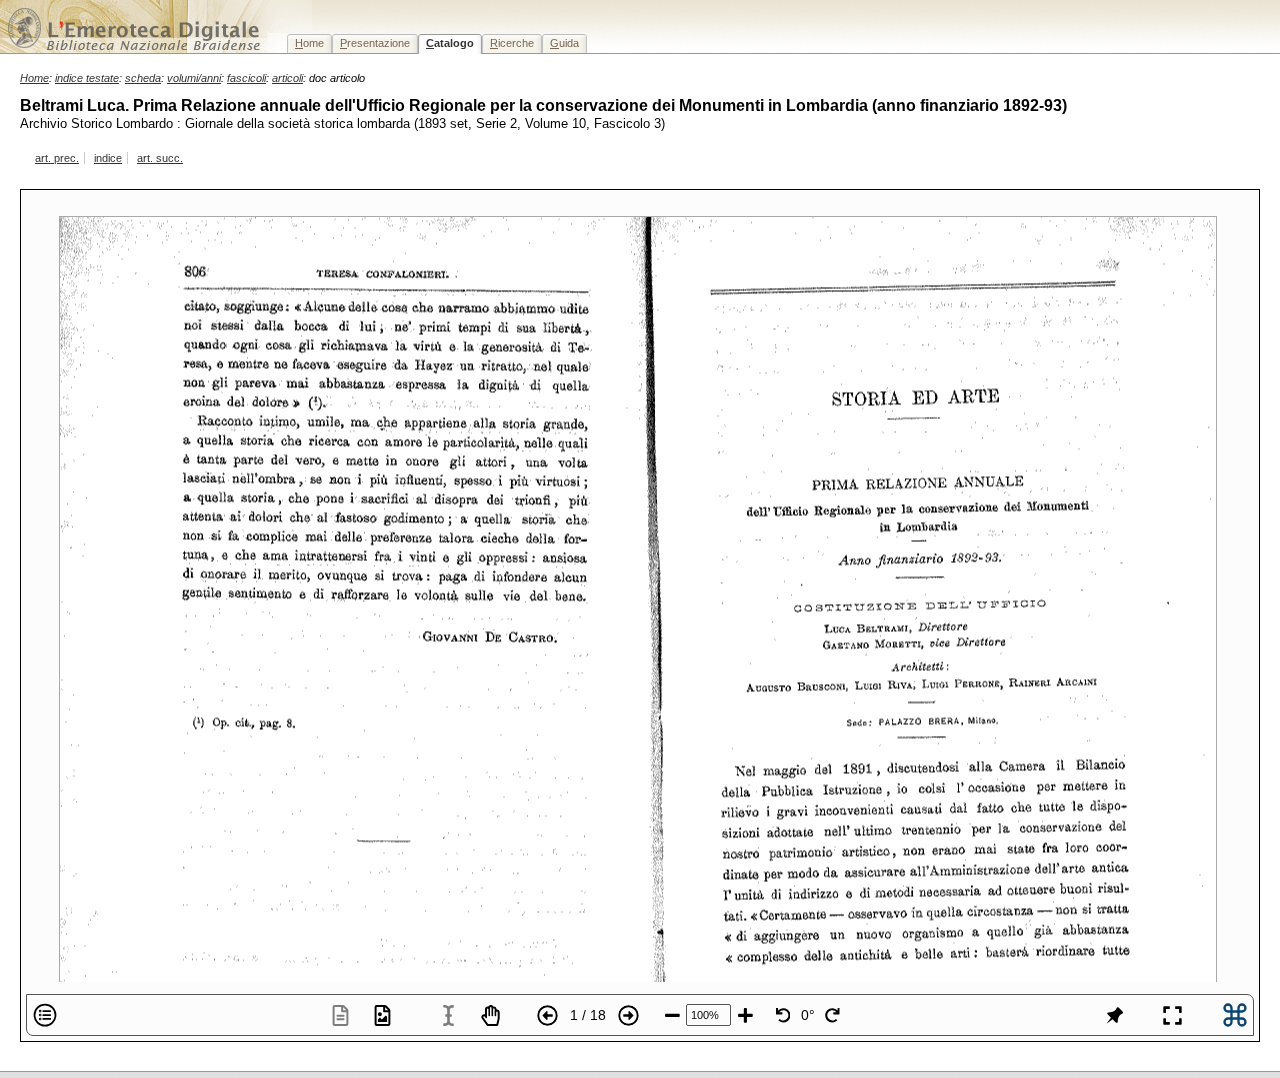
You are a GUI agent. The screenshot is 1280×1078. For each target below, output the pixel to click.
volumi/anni (194, 78)
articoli (287, 78)
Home (34, 78)
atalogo (450, 43)
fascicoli (246, 78)
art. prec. (57, 158)
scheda (143, 78)
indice (108, 158)
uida (564, 43)
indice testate (87, 78)
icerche (512, 43)
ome (309, 43)
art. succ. (160, 158)
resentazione (375, 43)
